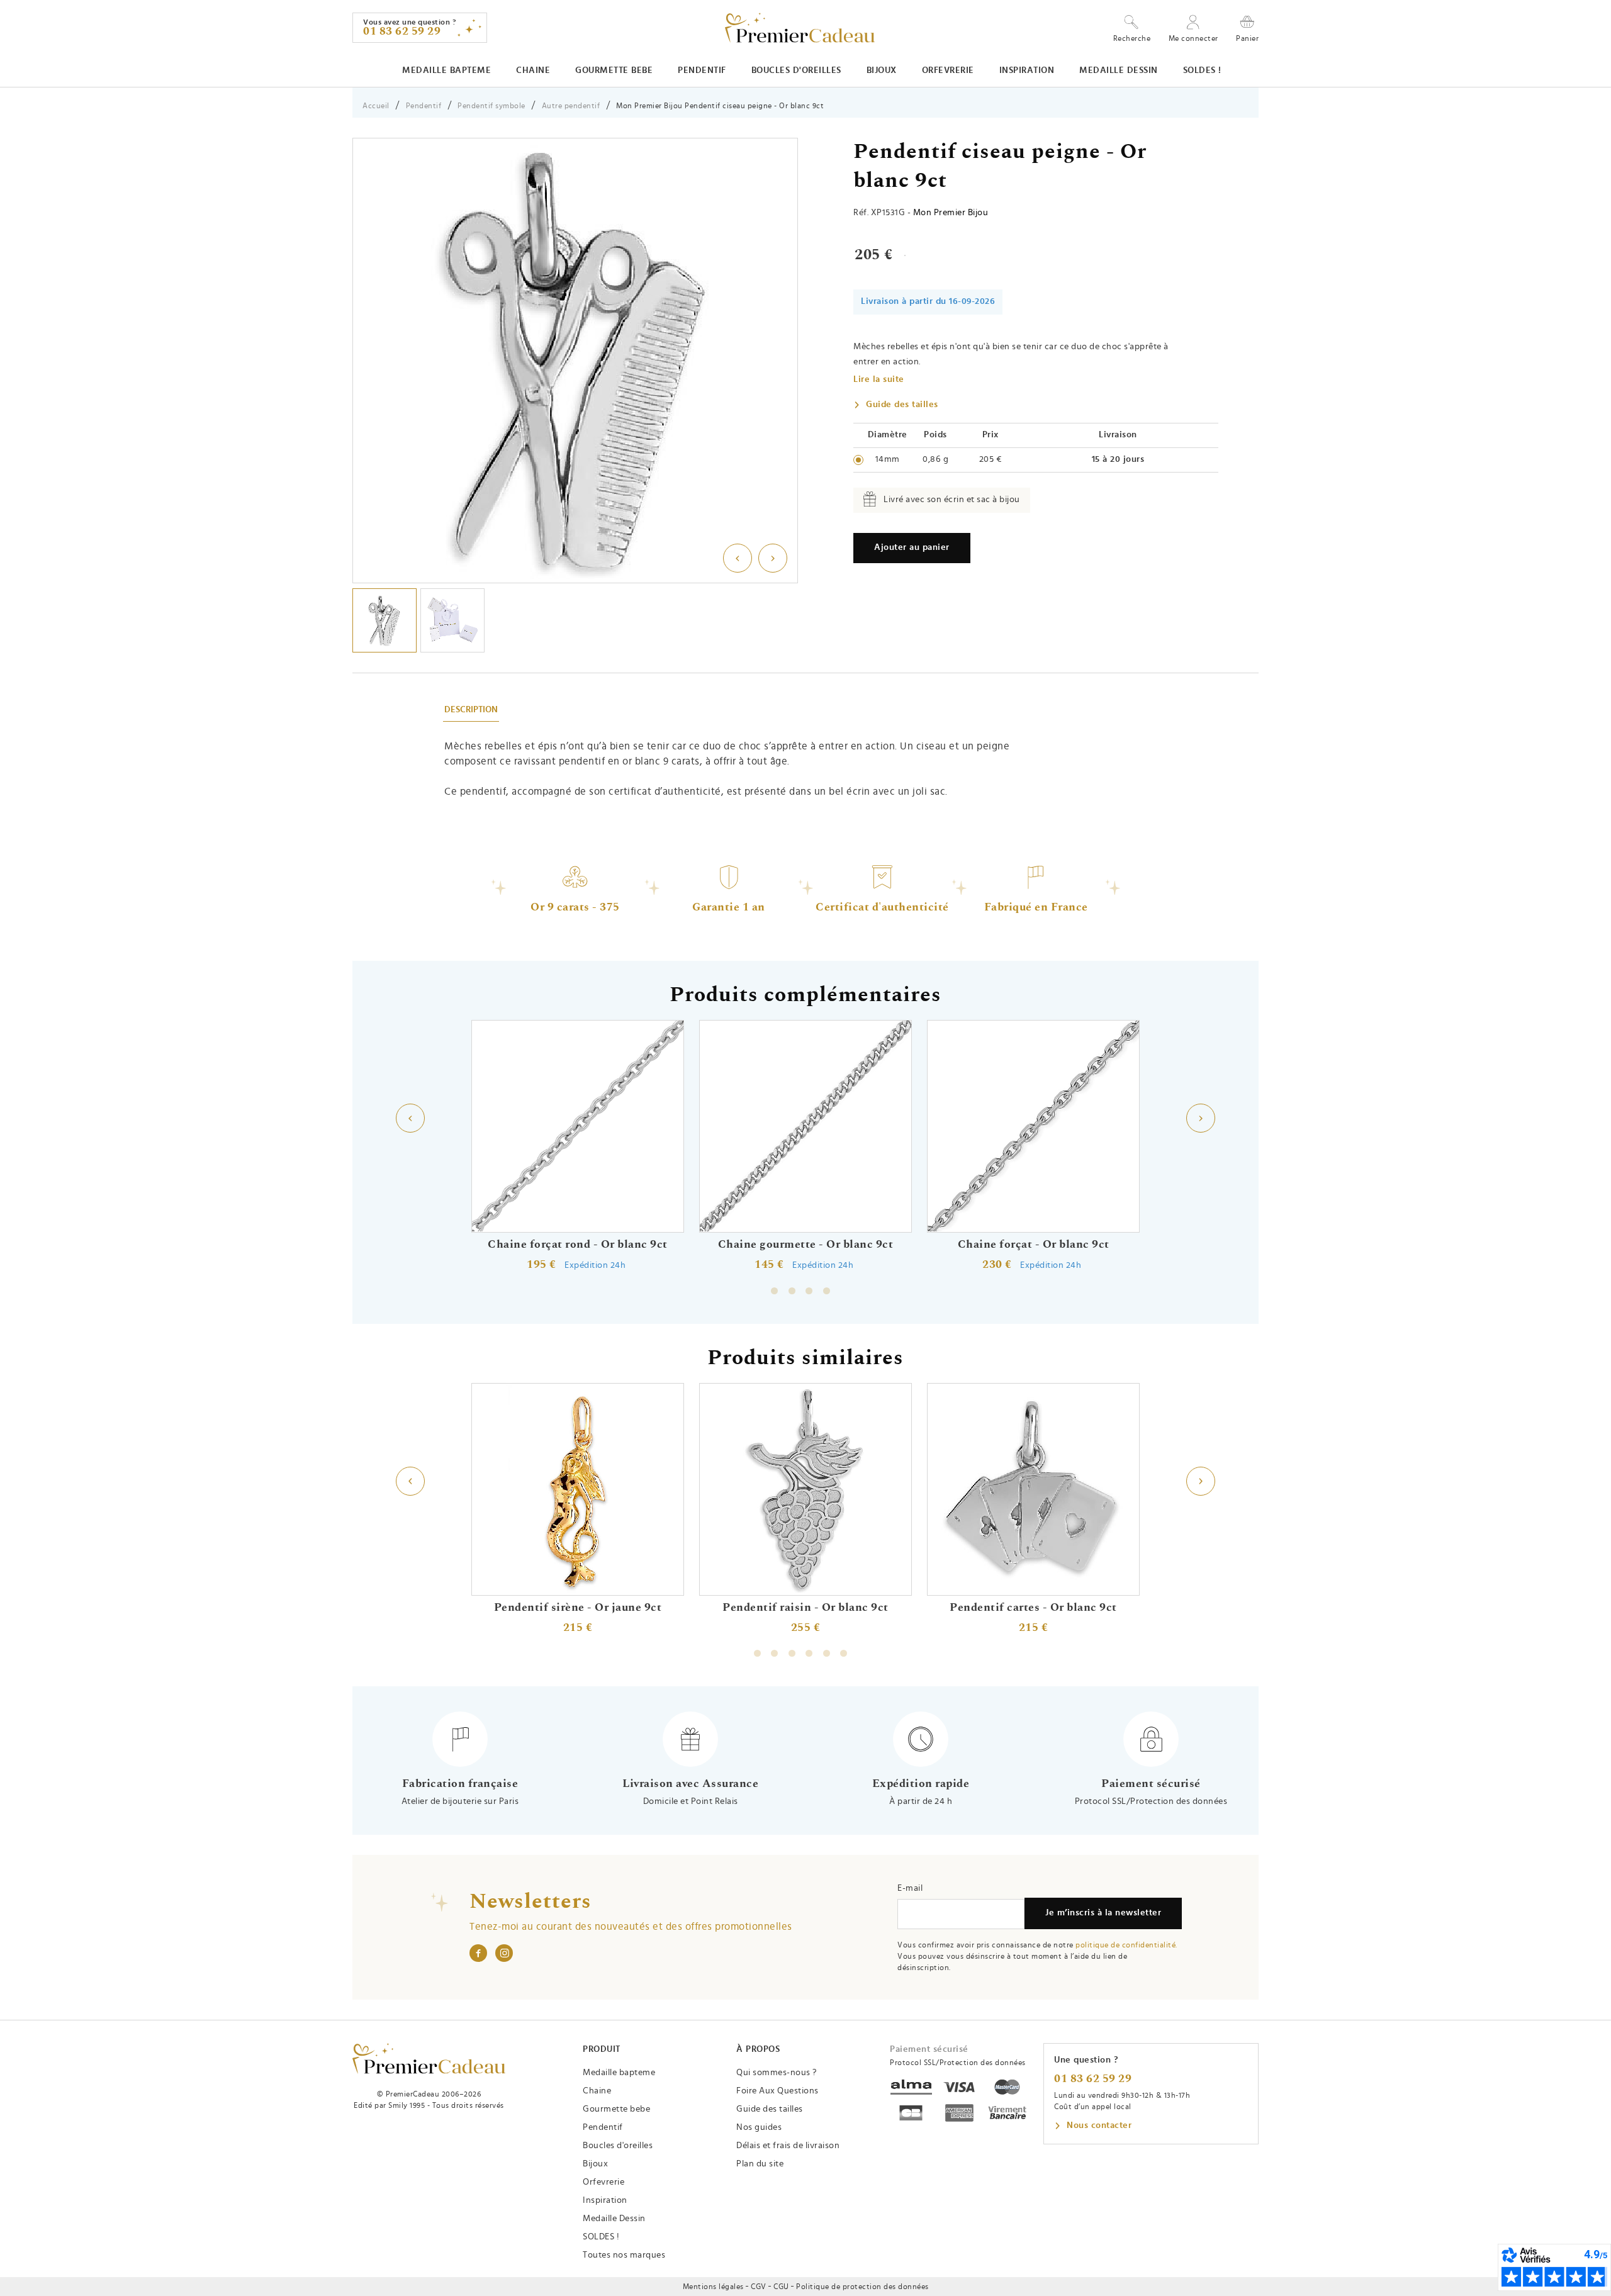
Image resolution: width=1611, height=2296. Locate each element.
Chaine (533, 70)
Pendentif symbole (491, 106)
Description (471, 710)
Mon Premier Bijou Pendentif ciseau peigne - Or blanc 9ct (720, 106)
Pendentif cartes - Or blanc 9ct (1033, 1608)
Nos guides (759, 2127)
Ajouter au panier (912, 547)
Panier (1247, 38)
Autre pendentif (571, 106)
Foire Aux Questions (777, 2091)
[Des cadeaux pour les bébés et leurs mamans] (429, 2058)
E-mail (910, 1888)
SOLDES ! (1202, 70)
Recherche (1132, 38)
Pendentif (702, 70)
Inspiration (1027, 70)
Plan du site (760, 2164)
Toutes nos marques (624, 2255)
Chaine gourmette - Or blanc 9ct (806, 1245)
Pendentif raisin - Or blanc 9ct (805, 1608)
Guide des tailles (902, 405)
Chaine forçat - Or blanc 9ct (1034, 1245)
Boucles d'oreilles (796, 70)
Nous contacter (1099, 2125)
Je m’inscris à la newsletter (1103, 1913)
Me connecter (1193, 38)
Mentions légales (713, 2287)
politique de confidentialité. (1126, 1945)
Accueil (376, 106)
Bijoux (882, 70)
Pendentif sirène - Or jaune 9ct (578, 1608)
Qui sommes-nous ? (777, 2073)
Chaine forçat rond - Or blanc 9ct (578, 1245)
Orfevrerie (948, 70)
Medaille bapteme (446, 70)
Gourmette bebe (614, 70)
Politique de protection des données (862, 2287)
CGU (781, 2287)
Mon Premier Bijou (951, 213)
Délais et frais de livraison (788, 2146)
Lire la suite (879, 379)
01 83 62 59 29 (1093, 2079)
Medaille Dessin (1119, 70)
